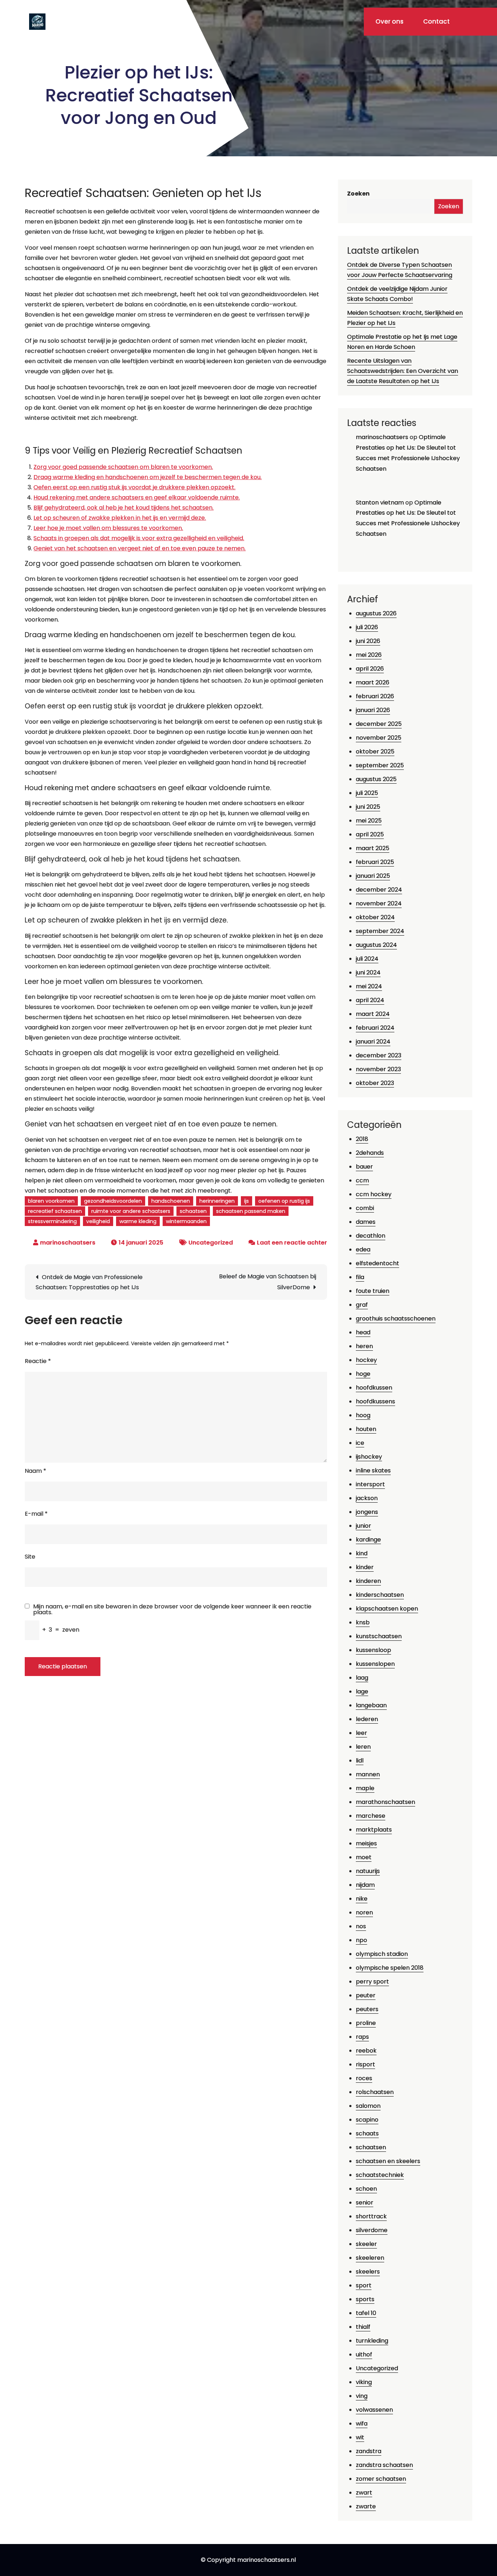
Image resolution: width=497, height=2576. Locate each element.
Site (30, 1557)
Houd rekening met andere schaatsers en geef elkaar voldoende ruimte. (137, 497)
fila (360, 1277)
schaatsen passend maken (251, 1211)
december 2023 (379, 1055)
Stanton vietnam (380, 503)
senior (365, 2203)
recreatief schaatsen (55, 1211)
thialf (363, 2327)
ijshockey (369, 1457)
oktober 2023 (375, 1083)
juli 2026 (367, 627)
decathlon (371, 1236)
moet (364, 1857)
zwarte (366, 2506)
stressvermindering (52, 1221)
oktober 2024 (375, 917)
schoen (366, 2189)
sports (365, 2299)
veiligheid (98, 1221)
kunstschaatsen (379, 1636)
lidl (360, 1761)
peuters (367, 2009)
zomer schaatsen (381, 2479)
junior (363, 1526)
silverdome (372, 2230)
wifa (362, 2424)
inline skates (373, 1470)
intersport (370, 1484)
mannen (368, 1774)
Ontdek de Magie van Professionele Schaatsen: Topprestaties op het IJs (89, 1282)
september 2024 (380, 931)
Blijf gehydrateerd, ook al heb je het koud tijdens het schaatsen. (124, 508)
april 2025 (370, 834)
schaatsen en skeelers (388, 2161)
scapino (367, 2120)
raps (362, 2037)
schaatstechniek (380, 2175)
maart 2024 (373, 1014)
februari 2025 (375, 862)
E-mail (36, 1514)
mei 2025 (369, 821)
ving (362, 2396)
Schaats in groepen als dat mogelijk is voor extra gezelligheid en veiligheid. (139, 538)
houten (366, 1429)
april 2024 (370, 1000)
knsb (363, 1622)
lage (362, 1691)
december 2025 (379, 724)
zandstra (369, 2451)
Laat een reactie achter (292, 1243)
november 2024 (379, 903)
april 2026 (370, 669)
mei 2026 (369, 655)
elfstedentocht (377, 1263)
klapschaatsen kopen (387, 1609)
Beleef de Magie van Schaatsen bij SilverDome (268, 1282)
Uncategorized (211, 1243)
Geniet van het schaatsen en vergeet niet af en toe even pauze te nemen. (140, 548)
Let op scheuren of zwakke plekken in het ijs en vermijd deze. (120, 518)
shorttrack (371, 2216)
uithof (364, 2354)
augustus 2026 (376, 613)
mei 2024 (369, 986)
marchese (371, 1816)
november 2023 (378, 1069)
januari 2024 (373, 1042)
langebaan (371, 1705)
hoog (363, 1415)
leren (363, 1747)
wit (360, 2437)
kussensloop (373, 1650)
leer (361, 1733)
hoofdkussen (374, 1388)
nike (362, 1899)
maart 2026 (373, 682)
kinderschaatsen (380, 1595)
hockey (366, 1360)
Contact (436, 21)
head (363, 1332)
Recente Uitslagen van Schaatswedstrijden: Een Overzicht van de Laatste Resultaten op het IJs (403, 371)
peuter (366, 1995)
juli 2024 (367, 959)
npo (361, 1940)
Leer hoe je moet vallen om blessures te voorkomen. (108, 528)
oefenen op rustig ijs (284, 1201)
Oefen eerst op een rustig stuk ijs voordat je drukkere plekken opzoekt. (134, 487)
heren (364, 1346)
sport (364, 2285)
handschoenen (171, 1201)
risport (365, 2064)
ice (360, 1443)
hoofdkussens (375, 1401)
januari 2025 (373, 876)
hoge (363, 1374)
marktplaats (374, 1830)
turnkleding (372, 2341)
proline (366, 2023)
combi (365, 1208)
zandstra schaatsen (384, 2465)
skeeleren (370, 2258)
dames (366, 1222)
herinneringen (217, 1201)
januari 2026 (373, 710)
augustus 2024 (376, 945)
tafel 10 (366, 2313)
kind (362, 1553)
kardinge (368, 1540)
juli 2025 (367, 793)
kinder (365, 1567)
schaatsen (193, 1211)
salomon (368, 2106)
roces (364, 2078)
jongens (367, 1512)
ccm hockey (374, 1194)
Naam (35, 1471)
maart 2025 (373, 848)
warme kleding (138, 1221)
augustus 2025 (376, 779)
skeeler (366, 2244)
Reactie (38, 1361)
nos (361, 1926)
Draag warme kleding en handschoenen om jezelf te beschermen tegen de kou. (148, 477)
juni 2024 (368, 972)
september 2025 (380, 765)
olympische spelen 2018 (390, 1968)
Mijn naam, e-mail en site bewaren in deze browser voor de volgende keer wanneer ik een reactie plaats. (172, 1610)
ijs (246, 1201)
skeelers (368, 2272)
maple (365, 1788)
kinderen (368, 1581)
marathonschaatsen (385, 1802)
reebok (366, 2051)
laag (362, 1678)
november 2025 (379, 738)
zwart (364, 2493)
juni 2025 (368, 807)
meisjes (366, 1843)
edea (363, 1249)
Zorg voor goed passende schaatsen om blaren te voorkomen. (123, 467)
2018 (362, 1139)
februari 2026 (375, 696)
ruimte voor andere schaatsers (131, 1211)
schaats (367, 2133)
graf (362, 1305)
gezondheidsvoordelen (113, 1201)
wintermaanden (186, 1221)
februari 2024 (375, 1028)
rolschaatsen (375, 2092)
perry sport (372, 1982)
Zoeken (358, 194)
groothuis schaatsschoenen (396, 1319)
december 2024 (379, 890)
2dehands (370, 1153)
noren (364, 1912)
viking (364, 2382)
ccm (362, 1180)
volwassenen (374, 2410)
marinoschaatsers (68, 1243)
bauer (364, 1167)
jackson (367, 1498)
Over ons (389, 21)
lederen (367, 1719)
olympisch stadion (382, 1954)
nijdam (365, 1885)
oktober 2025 (375, 751)
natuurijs (368, 1871)
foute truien (373, 1291)
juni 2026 (368, 641)
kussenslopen (375, 1664)
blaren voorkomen (51, 1201)
